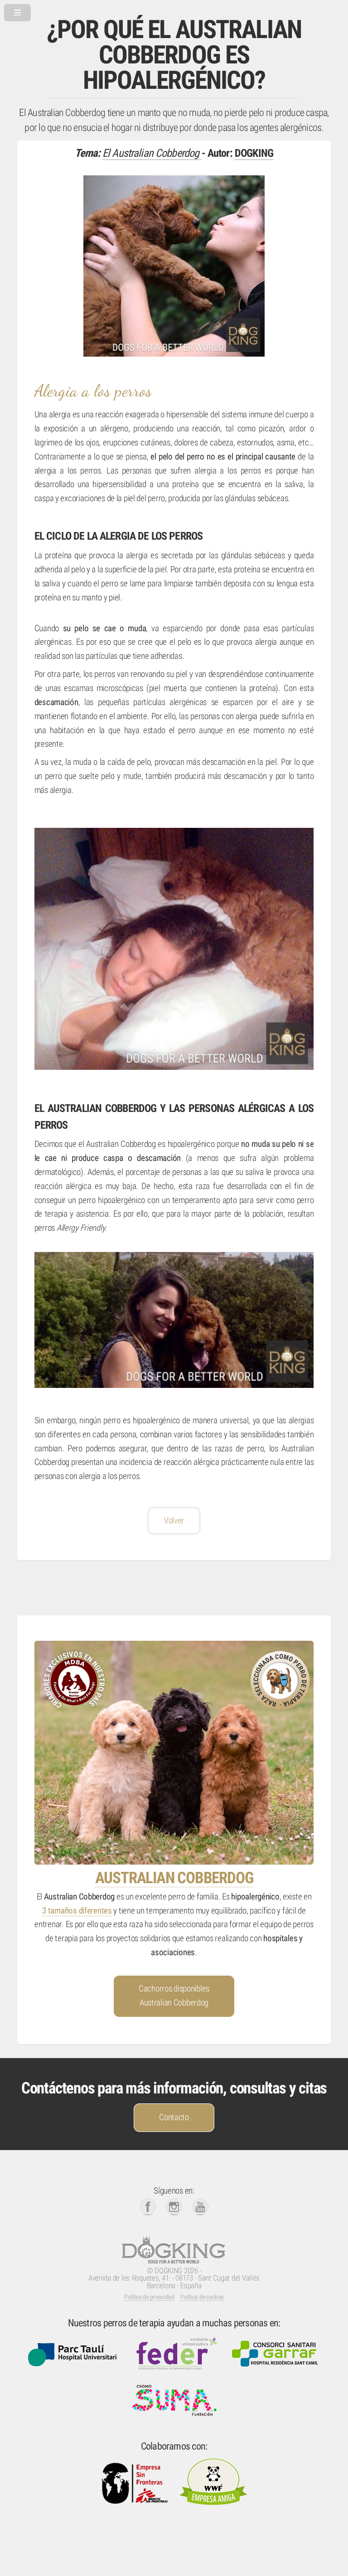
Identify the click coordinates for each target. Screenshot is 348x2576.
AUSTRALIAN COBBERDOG (174, 1878)
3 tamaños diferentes (77, 1911)
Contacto (174, 2117)
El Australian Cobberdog (152, 153)
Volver (174, 1521)
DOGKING (254, 153)
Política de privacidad (149, 2297)
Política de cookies (202, 2297)
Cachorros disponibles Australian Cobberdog (174, 1996)
